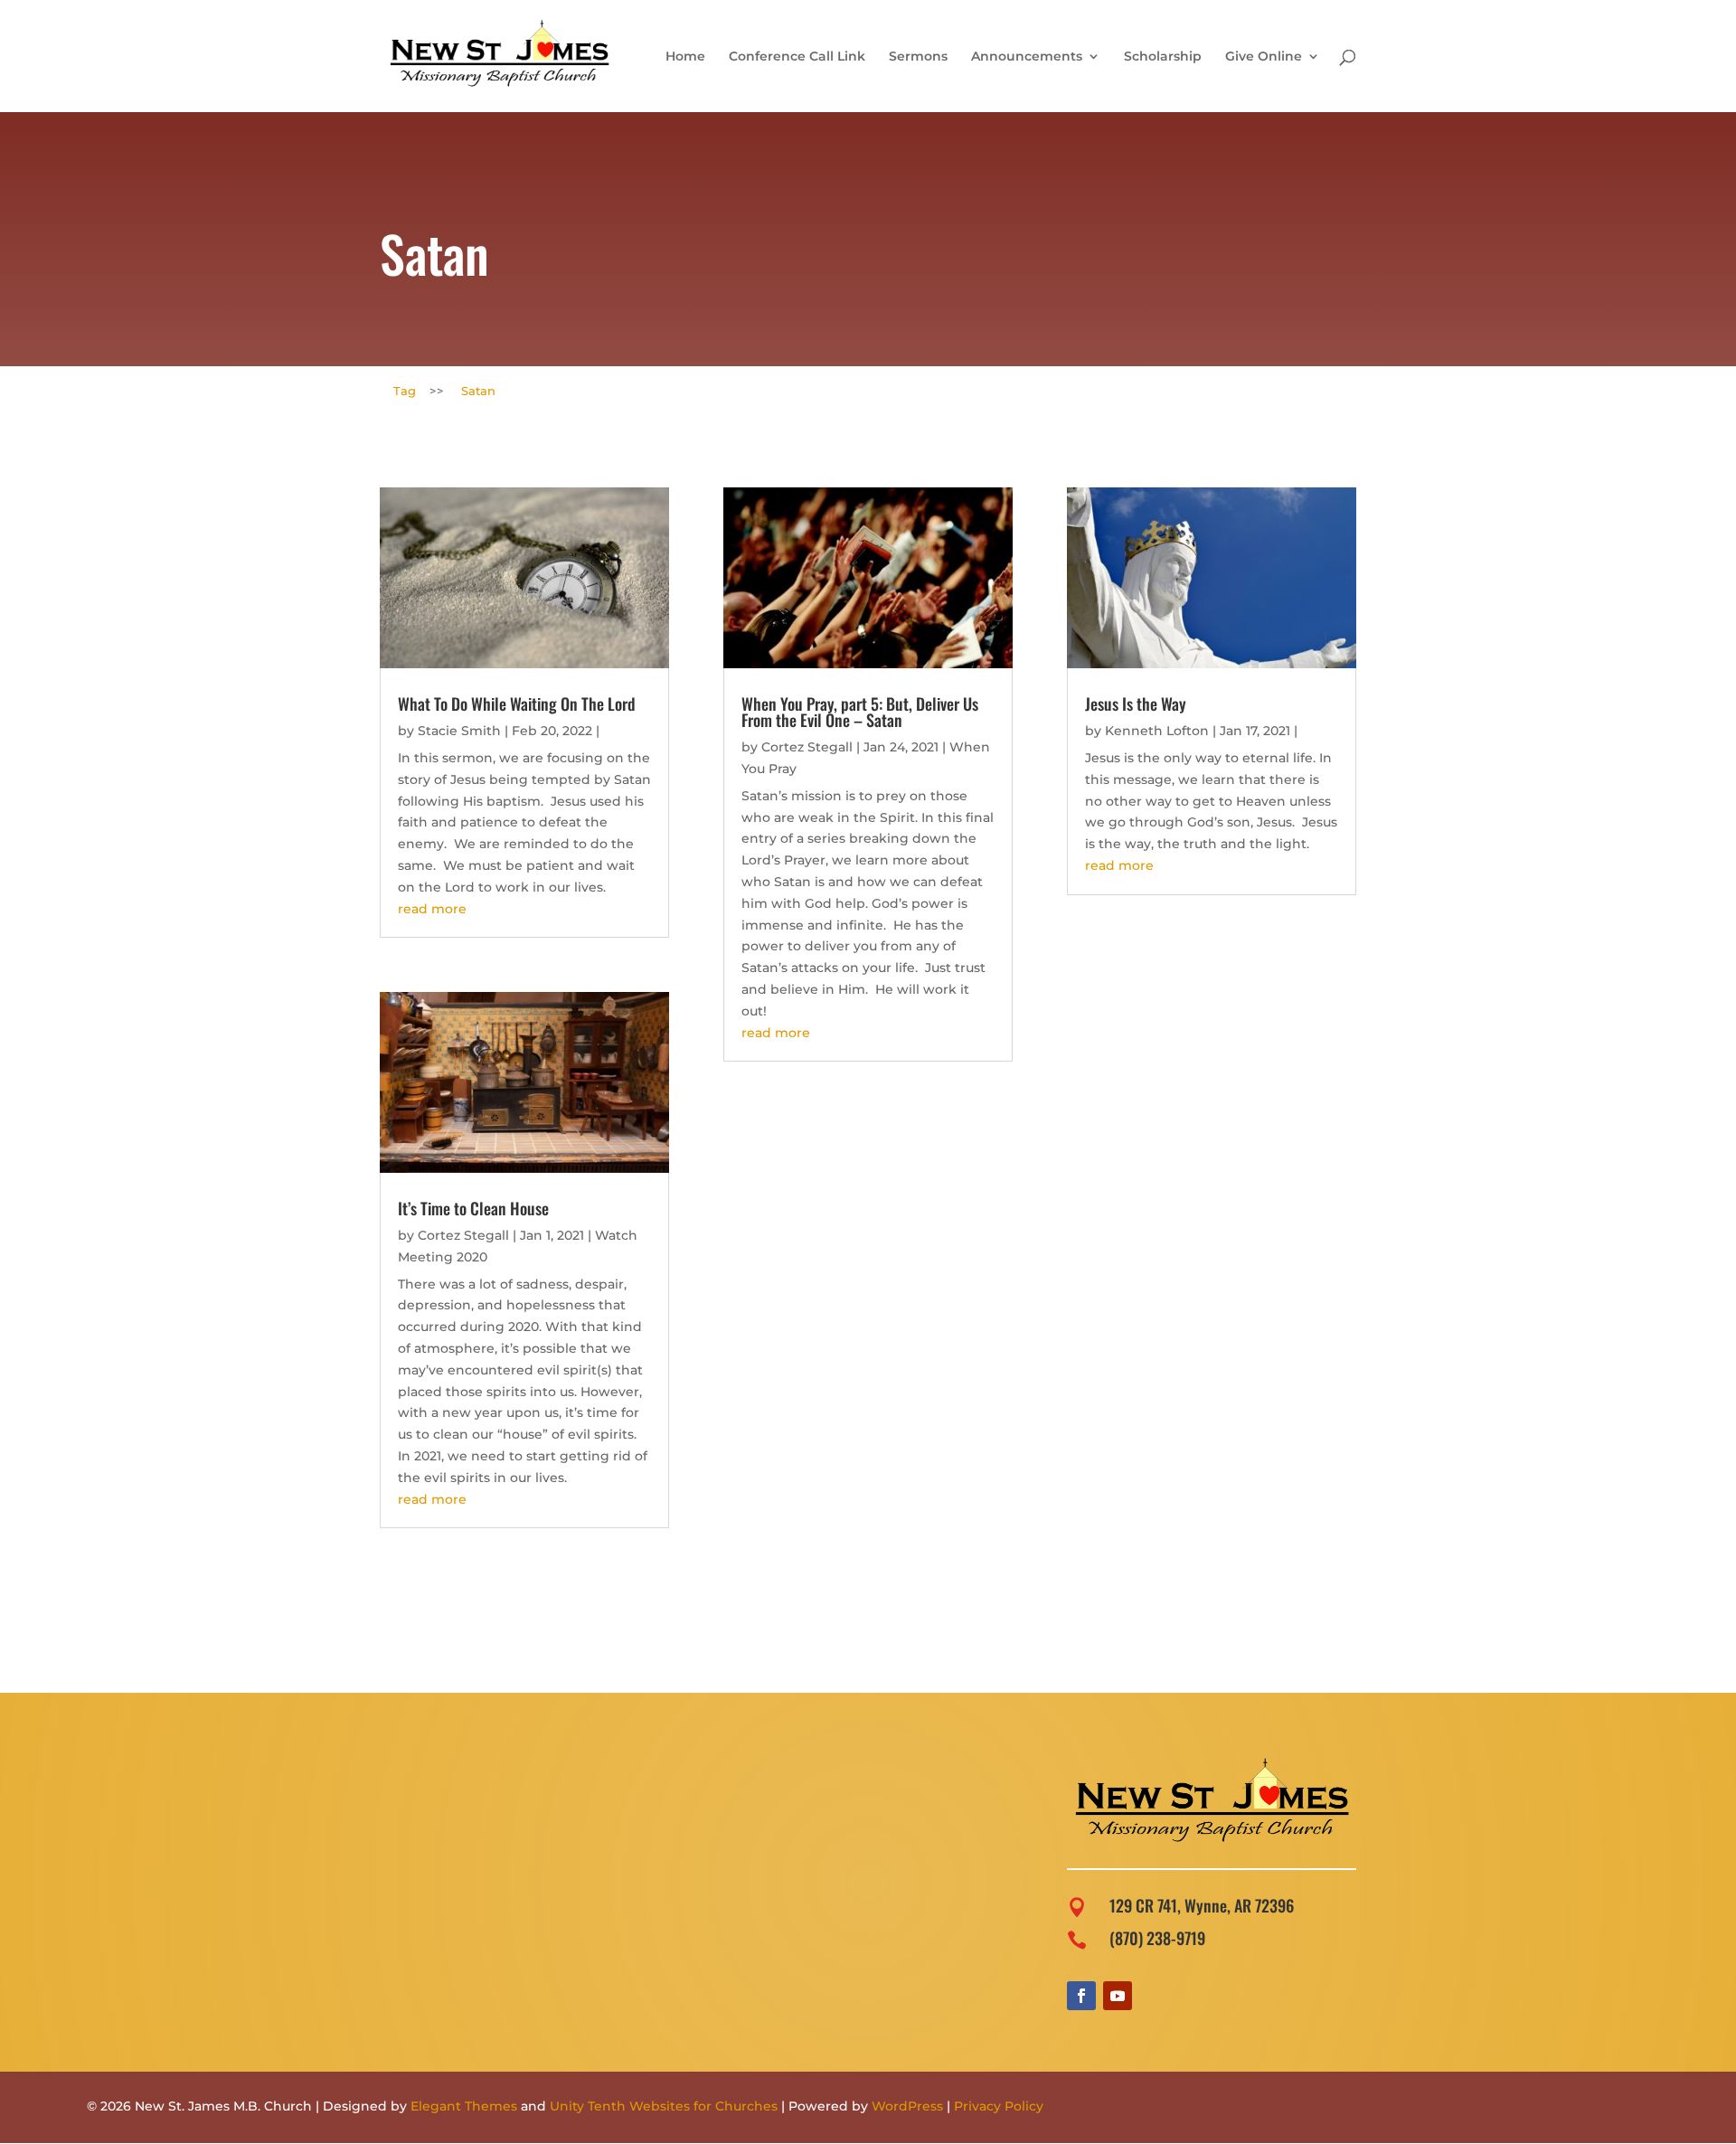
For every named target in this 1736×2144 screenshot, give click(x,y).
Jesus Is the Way (1136, 704)
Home (685, 57)
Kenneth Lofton (1157, 731)
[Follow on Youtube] (1118, 1996)
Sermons (918, 57)
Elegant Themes (464, 2106)
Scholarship (1163, 57)
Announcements (1027, 57)
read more (432, 909)
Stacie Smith (459, 731)
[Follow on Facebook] (1081, 1996)
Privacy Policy (999, 2106)
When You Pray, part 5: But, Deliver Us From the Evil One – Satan (860, 712)
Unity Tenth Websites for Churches (664, 2106)
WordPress (907, 2106)
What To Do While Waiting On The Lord (517, 704)
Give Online (1264, 57)
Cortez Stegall (463, 1235)
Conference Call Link (797, 57)
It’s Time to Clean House (473, 1208)
